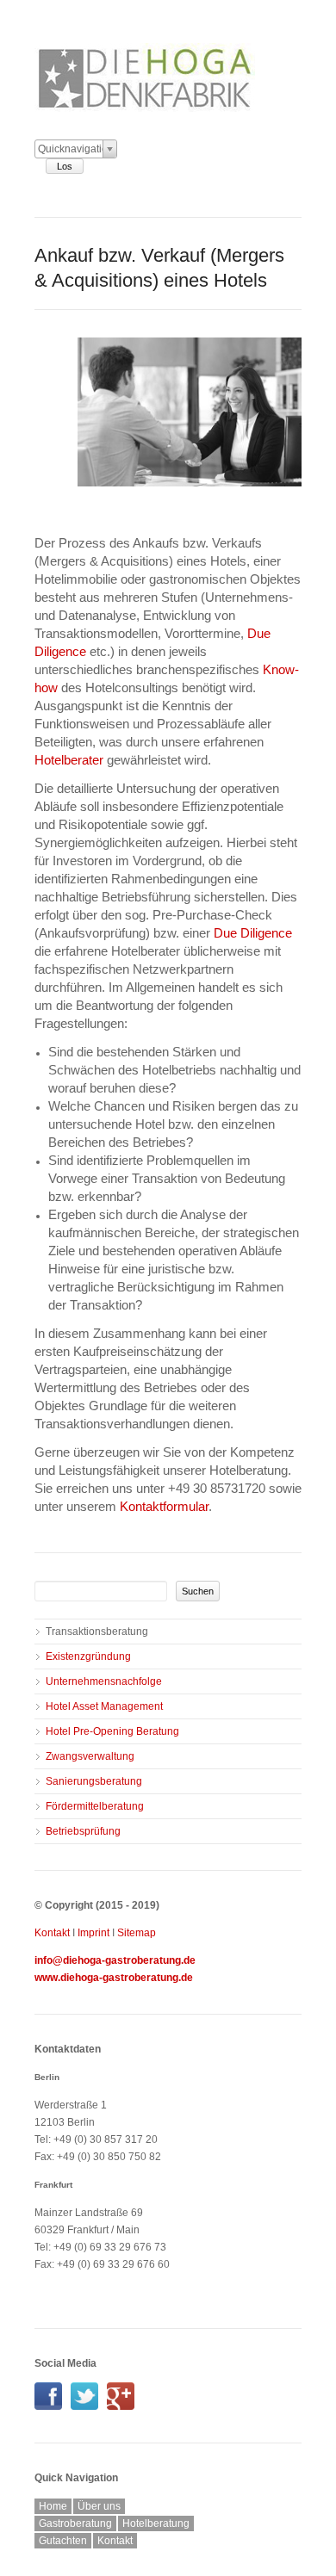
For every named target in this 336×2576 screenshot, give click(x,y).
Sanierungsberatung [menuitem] (94, 1781)
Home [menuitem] (53, 2506)
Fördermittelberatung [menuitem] (95, 1806)
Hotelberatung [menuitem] (156, 2523)
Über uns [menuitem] (99, 2506)
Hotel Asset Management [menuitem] (104, 1706)
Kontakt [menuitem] (115, 2541)
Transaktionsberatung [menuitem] (97, 1632)
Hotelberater (69, 760)
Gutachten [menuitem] (63, 2541)
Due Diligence (253, 933)
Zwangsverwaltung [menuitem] (90, 1756)
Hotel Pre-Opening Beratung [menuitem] (112, 1731)
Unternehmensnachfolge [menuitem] (104, 1681)
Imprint (93, 1933)
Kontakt (52, 1933)
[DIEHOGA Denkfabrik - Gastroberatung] (53, 2406)
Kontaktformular (164, 1506)
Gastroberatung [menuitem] (75, 2523)
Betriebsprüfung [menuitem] (83, 1831)
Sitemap (137, 1933)
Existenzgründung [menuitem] (88, 1656)
